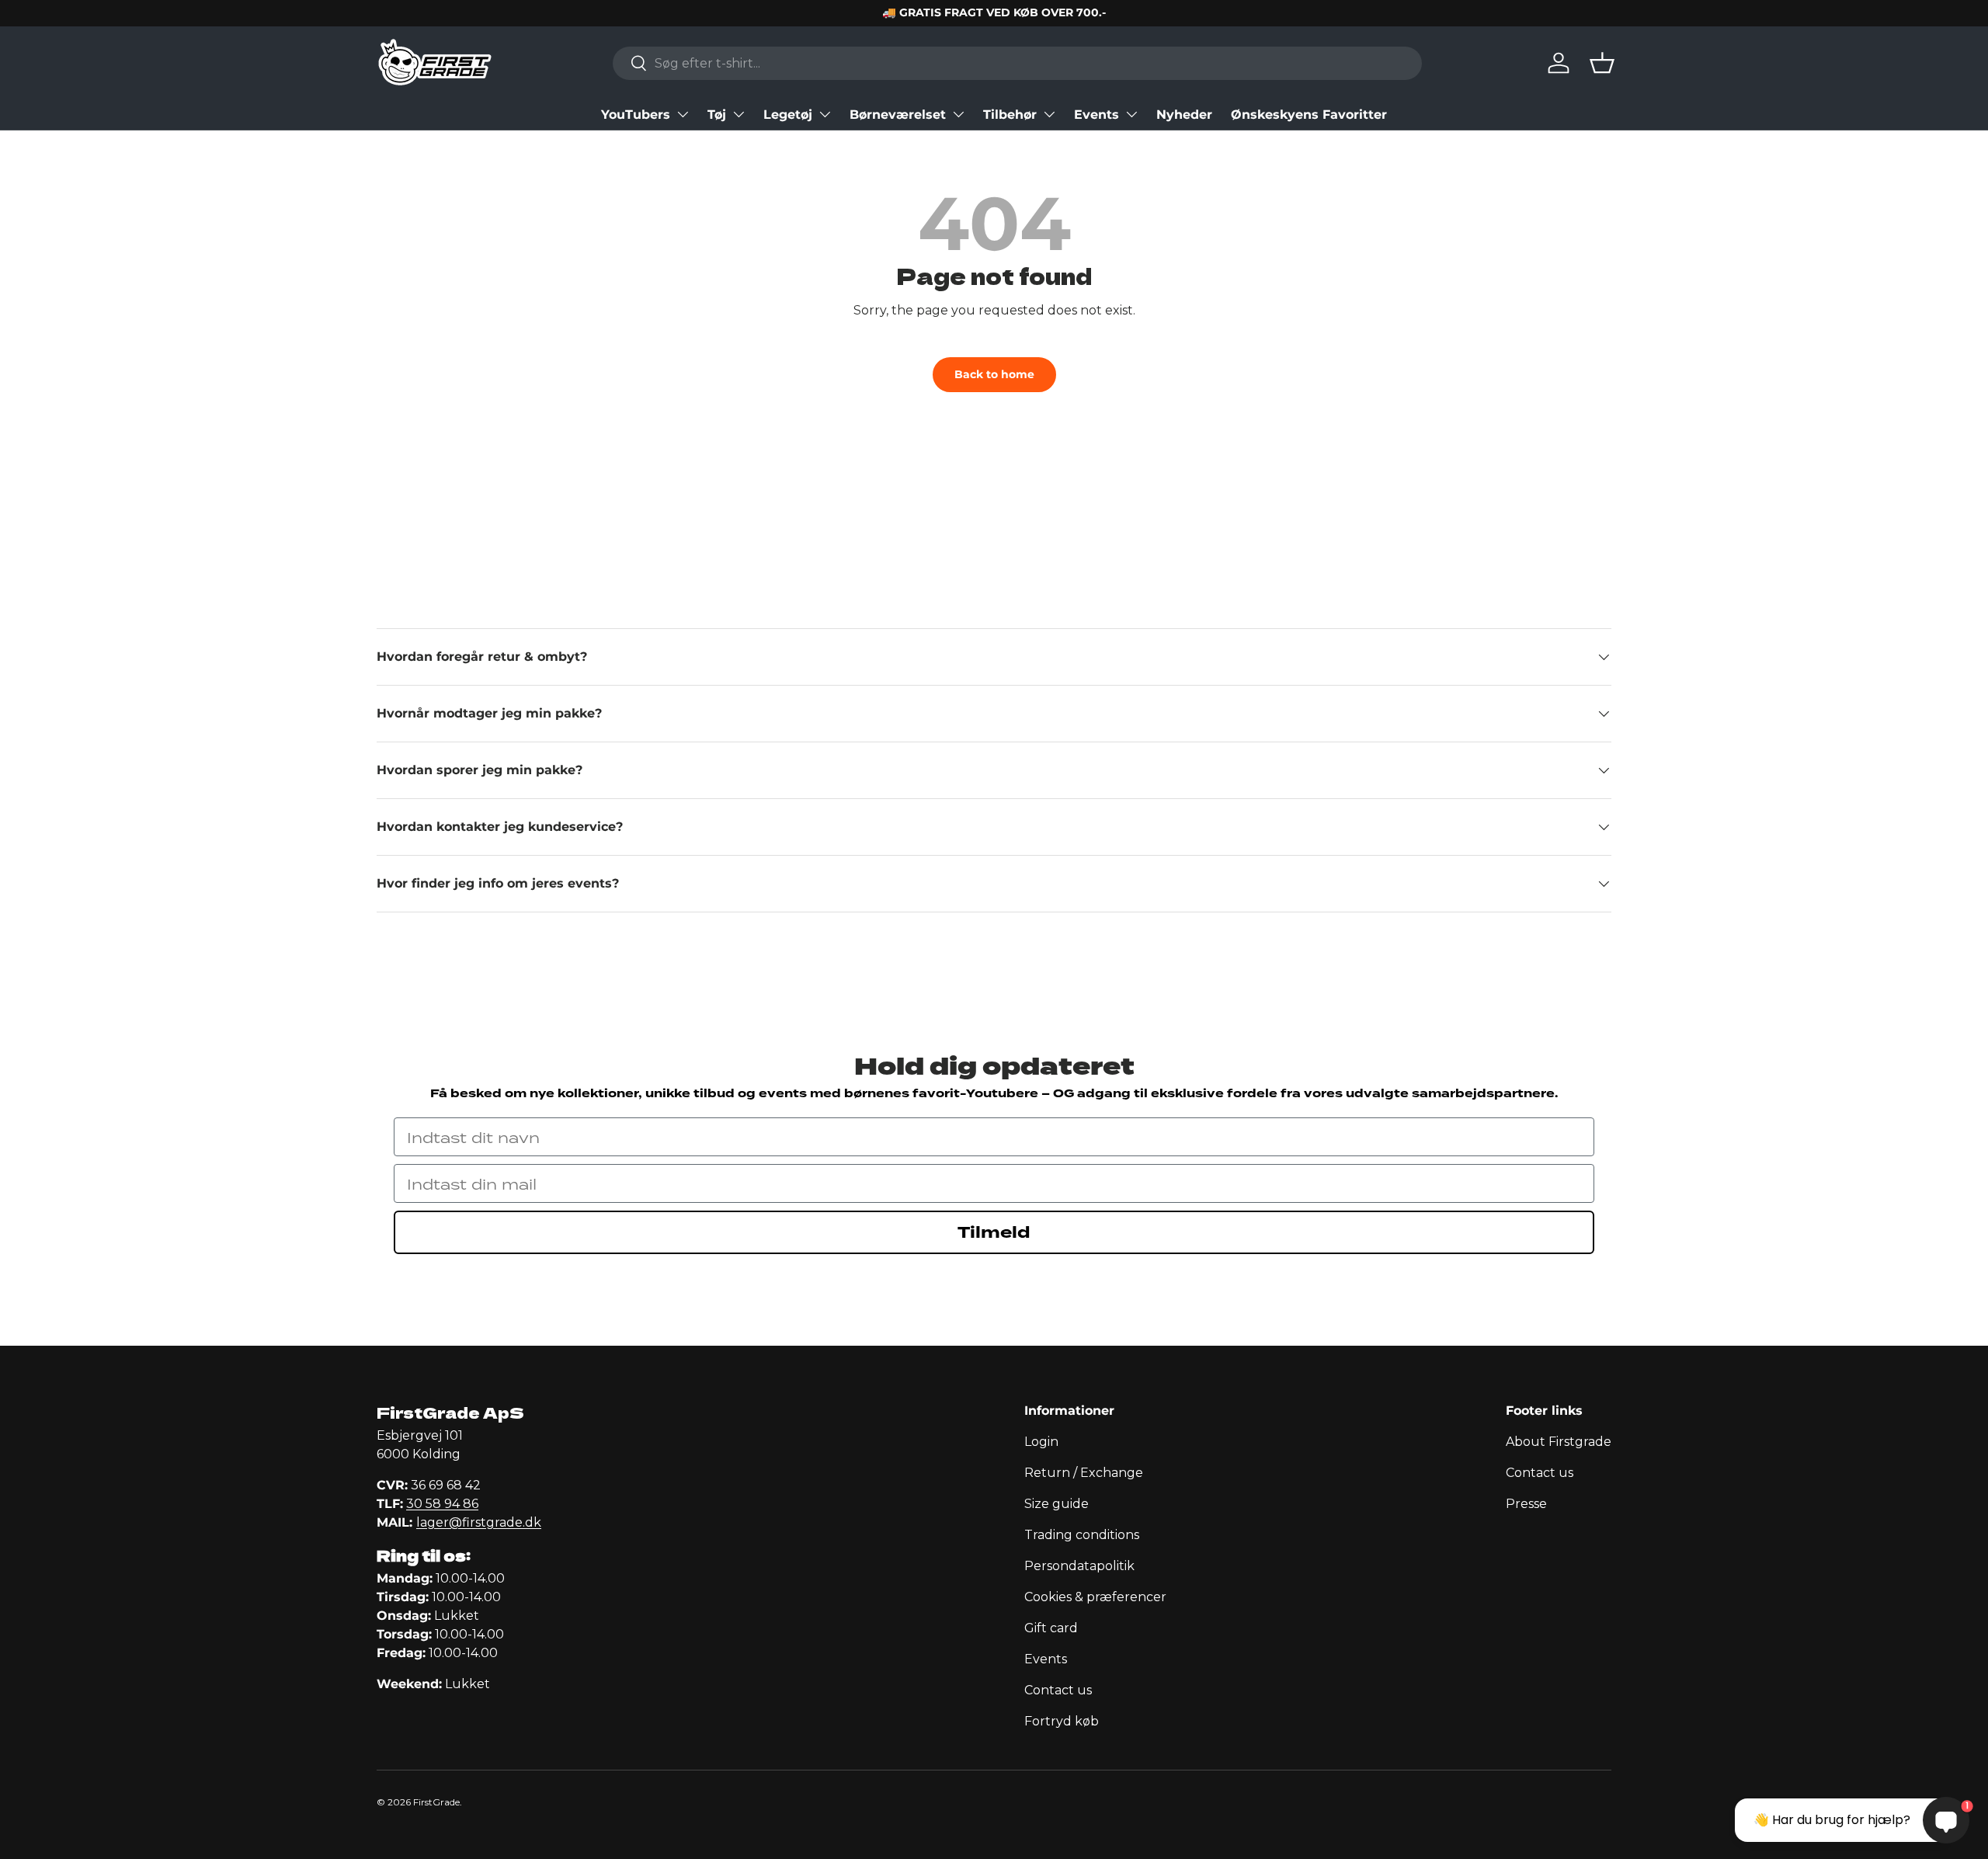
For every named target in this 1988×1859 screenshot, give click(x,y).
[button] (1602, 63)
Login (1041, 1442)
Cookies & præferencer (1095, 1597)
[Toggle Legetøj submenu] (825, 114)
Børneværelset (898, 115)
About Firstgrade (1559, 1442)
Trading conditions (1082, 1535)
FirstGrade (436, 1802)
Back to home (994, 374)
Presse (1526, 1504)
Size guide (1057, 1504)
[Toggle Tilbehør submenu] (1049, 114)
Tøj (717, 115)
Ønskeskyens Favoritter (1309, 115)
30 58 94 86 (442, 1504)
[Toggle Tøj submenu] (739, 114)
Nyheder (1184, 115)
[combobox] (1017, 63)
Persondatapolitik (1079, 1566)
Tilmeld (994, 1232)
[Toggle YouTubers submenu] (683, 114)
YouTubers (636, 115)
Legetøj (788, 115)
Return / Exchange (1084, 1473)
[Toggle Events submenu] (1131, 114)
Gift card (1051, 1628)
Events (1097, 115)
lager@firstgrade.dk (479, 1522)
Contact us (1058, 1690)
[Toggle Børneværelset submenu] (958, 114)
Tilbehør (1010, 115)
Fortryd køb (1062, 1721)
